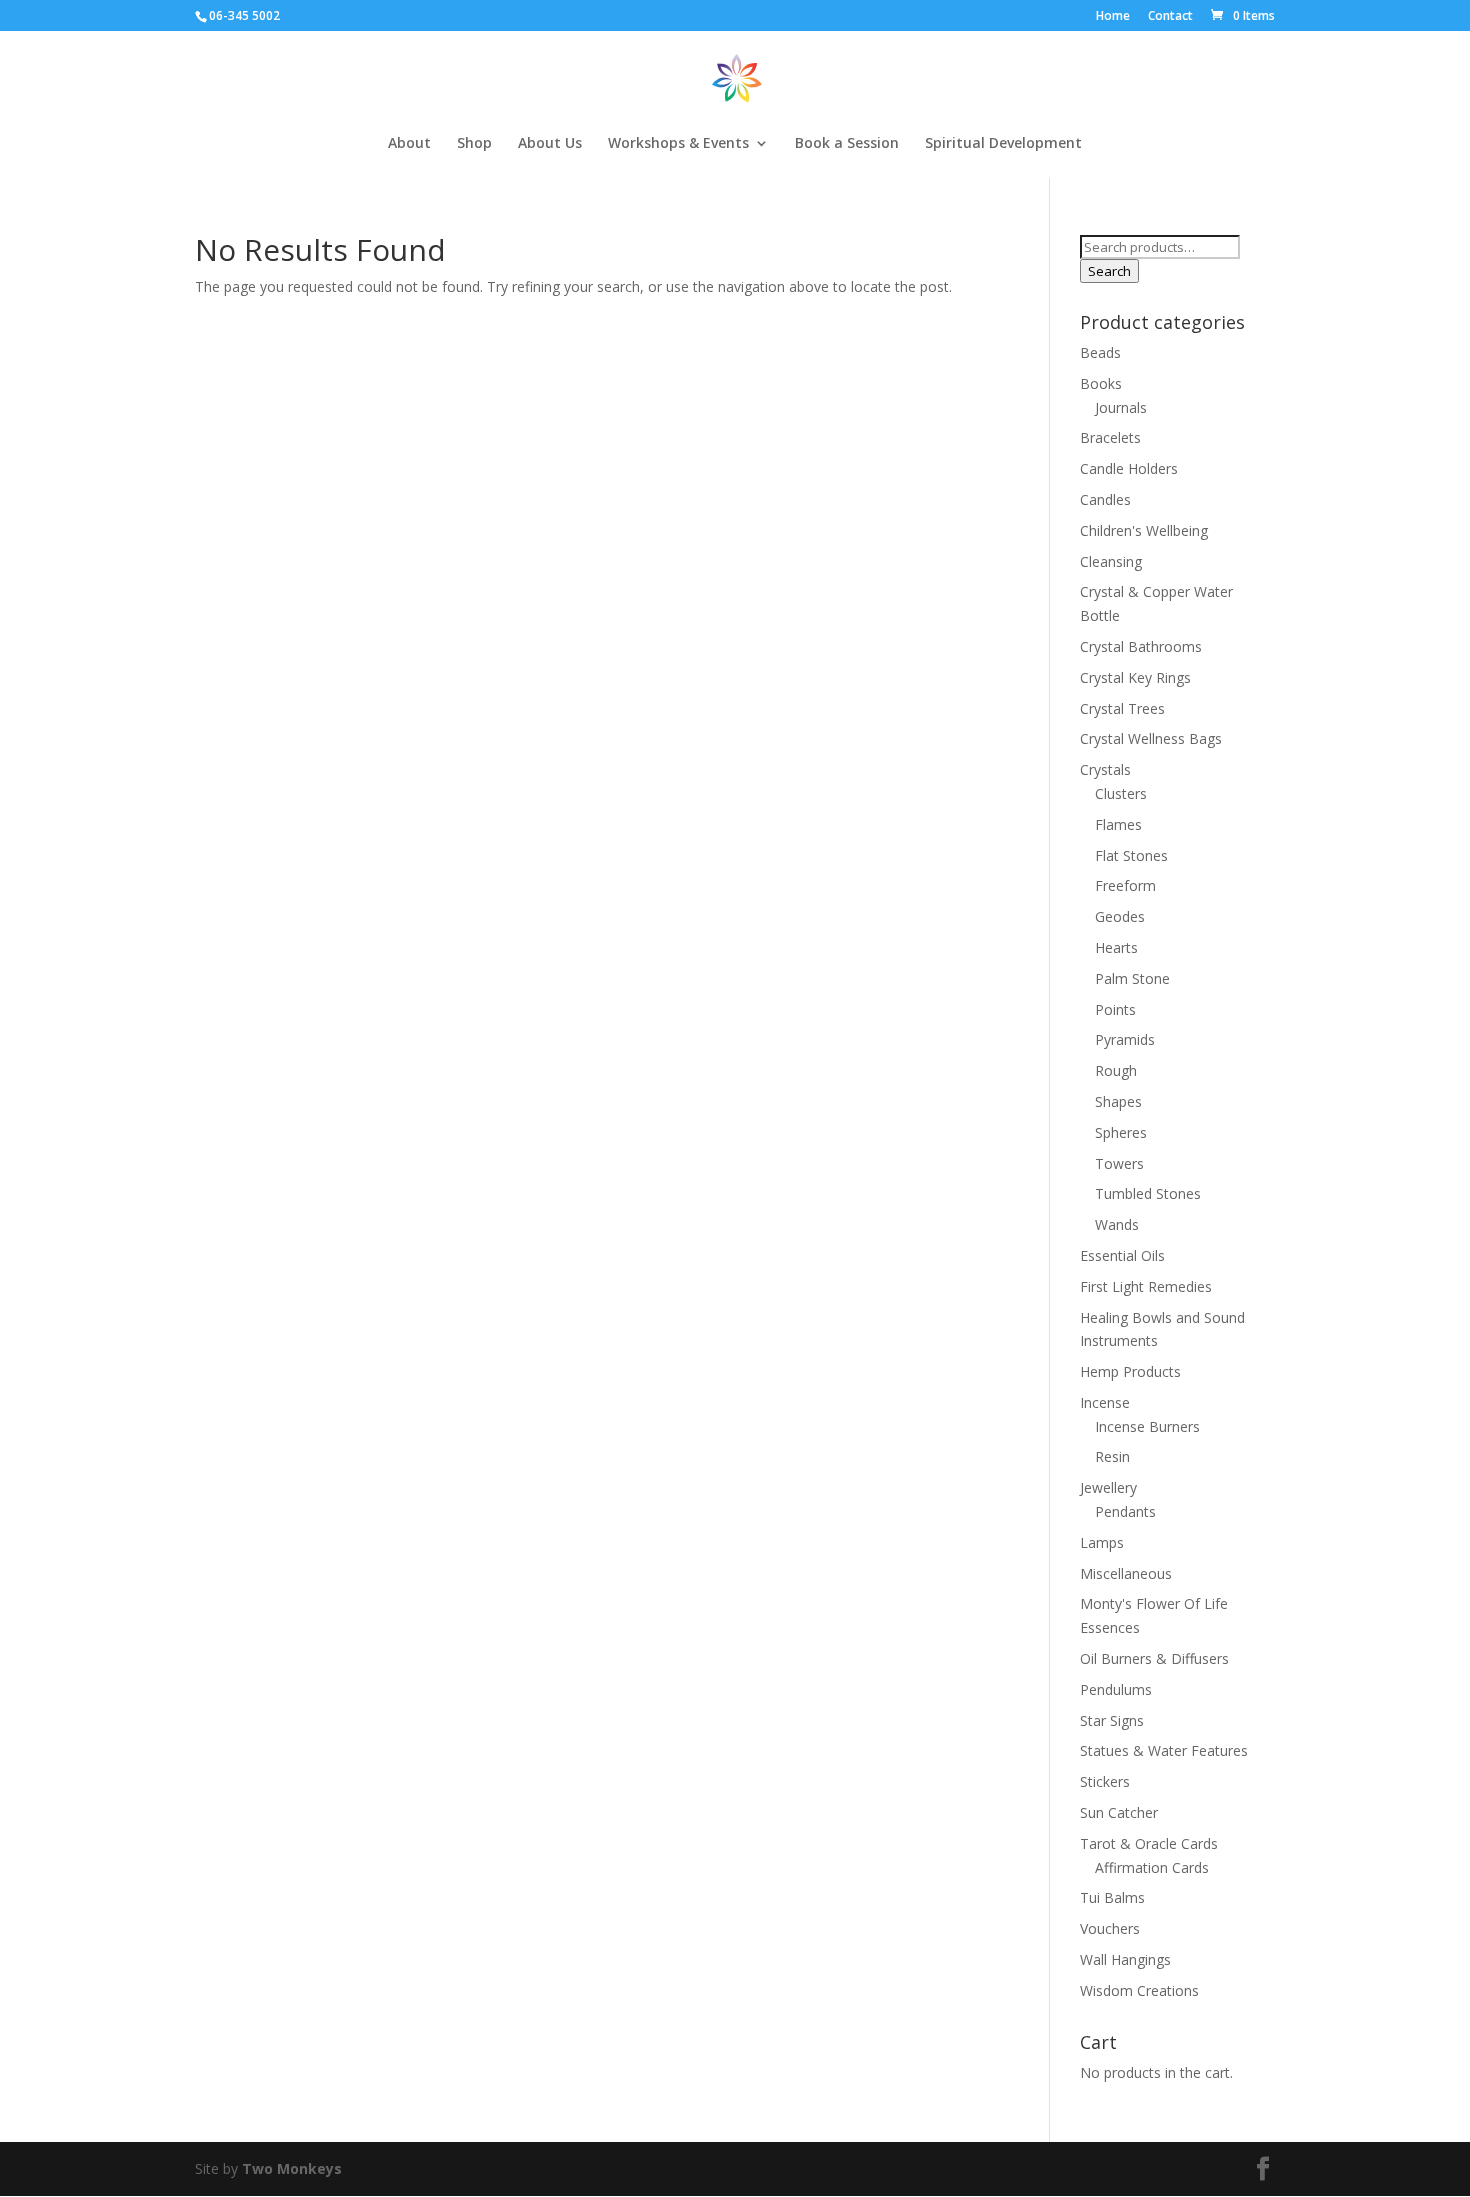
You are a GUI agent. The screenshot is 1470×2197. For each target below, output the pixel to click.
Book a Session (847, 144)
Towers (1119, 1163)
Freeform (1125, 885)
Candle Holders (1129, 468)
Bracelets (1110, 437)
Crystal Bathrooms (1141, 646)
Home (1113, 17)
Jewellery (1108, 1487)
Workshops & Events (678, 144)
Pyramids (1125, 1039)
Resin (1112, 1456)
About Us (550, 144)
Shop (474, 144)
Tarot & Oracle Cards (1149, 1843)
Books (1101, 383)
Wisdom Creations (1139, 1990)
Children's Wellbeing (1144, 530)
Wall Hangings (1125, 1959)
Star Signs (1112, 1720)
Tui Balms (1112, 1897)
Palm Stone (1132, 978)
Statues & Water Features (1164, 1750)
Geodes (1120, 916)
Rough (1116, 1070)
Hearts (1116, 947)
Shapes (1118, 1101)
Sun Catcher (1119, 1812)
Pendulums (1116, 1689)
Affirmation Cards (1152, 1867)
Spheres (1121, 1132)
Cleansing (1111, 561)
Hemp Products (1130, 1371)
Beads (1100, 352)
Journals (1121, 407)
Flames (1118, 824)
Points (1115, 1009)
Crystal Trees (1122, 708)
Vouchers (1110, 1928)
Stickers (1105, 1781)
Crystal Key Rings (1135, 677)
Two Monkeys (292, 2168)
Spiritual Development (1003, 144)
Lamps (1102, 1542)
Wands (1117, 1224)
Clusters (1121, 793)
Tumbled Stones (1148, 1193)
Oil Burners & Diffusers (1154, 1658)
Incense (1105, 1402)
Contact (1170, 17)
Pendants (1125, 1511)
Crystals (1105, 769)
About (409, 144)
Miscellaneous (1126, 1573)
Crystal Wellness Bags (1151, 738)
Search (1109, 271)
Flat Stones (1131, 855)
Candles (1105, 499)
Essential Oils (1122, 1255)
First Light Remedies (1146, 1286)
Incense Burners (1147, 1426)
